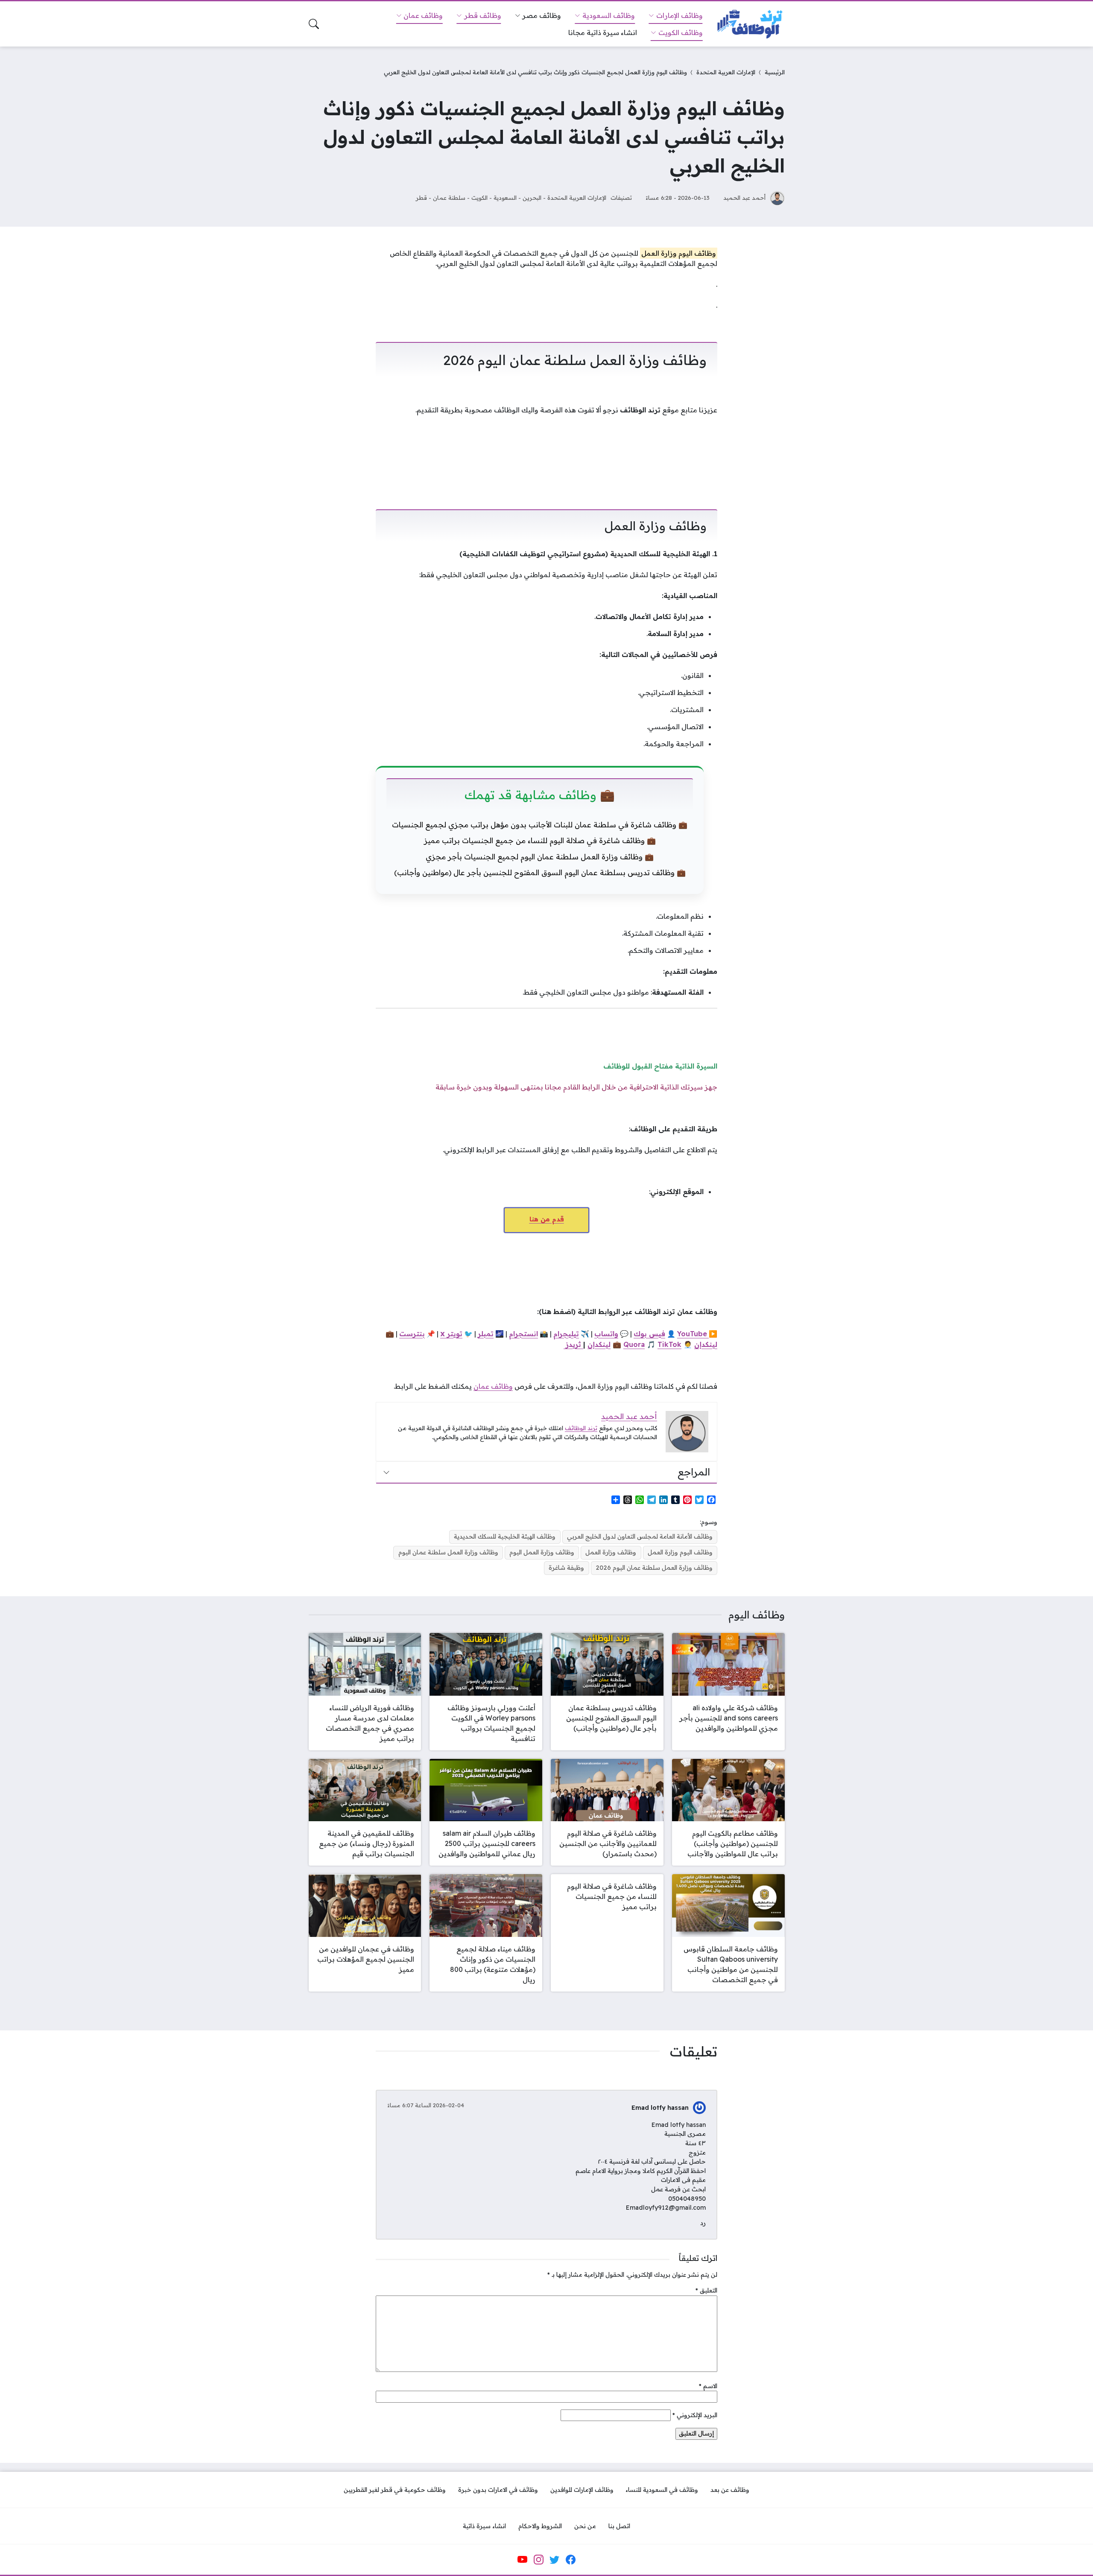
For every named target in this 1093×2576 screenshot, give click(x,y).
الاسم (708, 2386)
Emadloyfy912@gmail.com (666, 2208)
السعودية (505, 197)
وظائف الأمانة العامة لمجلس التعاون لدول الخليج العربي (640, 1536)
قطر (421, 197)
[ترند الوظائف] (751, 24)
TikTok (669, 1344)
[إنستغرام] (538, 2560)
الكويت (479, 197)
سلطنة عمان (449, 197)
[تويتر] (555, 2560)
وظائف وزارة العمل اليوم (542, 1552)
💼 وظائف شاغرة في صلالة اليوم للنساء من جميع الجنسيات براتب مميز (540, 840)
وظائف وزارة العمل (611, 1552)
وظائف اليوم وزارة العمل (680, 1552)
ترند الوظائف (581, 1428)
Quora (634, 1344)
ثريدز (573, 1344)
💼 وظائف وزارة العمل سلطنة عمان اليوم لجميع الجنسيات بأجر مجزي (540, 857)
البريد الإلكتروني (695, 2415)
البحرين (532, 197)
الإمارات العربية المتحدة (726, 72)
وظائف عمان (493, 1386)
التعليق (706, 2290)
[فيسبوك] (570, 2560)
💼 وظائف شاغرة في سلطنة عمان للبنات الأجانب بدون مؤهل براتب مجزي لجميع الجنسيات (540, 825)
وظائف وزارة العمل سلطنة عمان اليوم (448, 1552)
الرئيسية (775, 72)
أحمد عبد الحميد (744, 197)
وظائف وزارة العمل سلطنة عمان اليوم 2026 (654, 1568)
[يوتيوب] (523, 2560)
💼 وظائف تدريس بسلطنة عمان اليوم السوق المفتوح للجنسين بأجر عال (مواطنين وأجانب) (540, 872)
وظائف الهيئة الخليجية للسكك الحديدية (505, 1536)
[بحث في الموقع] (314, 24)
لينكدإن (706, 1344)
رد (703, 2223)
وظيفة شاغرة (566, 1568)
